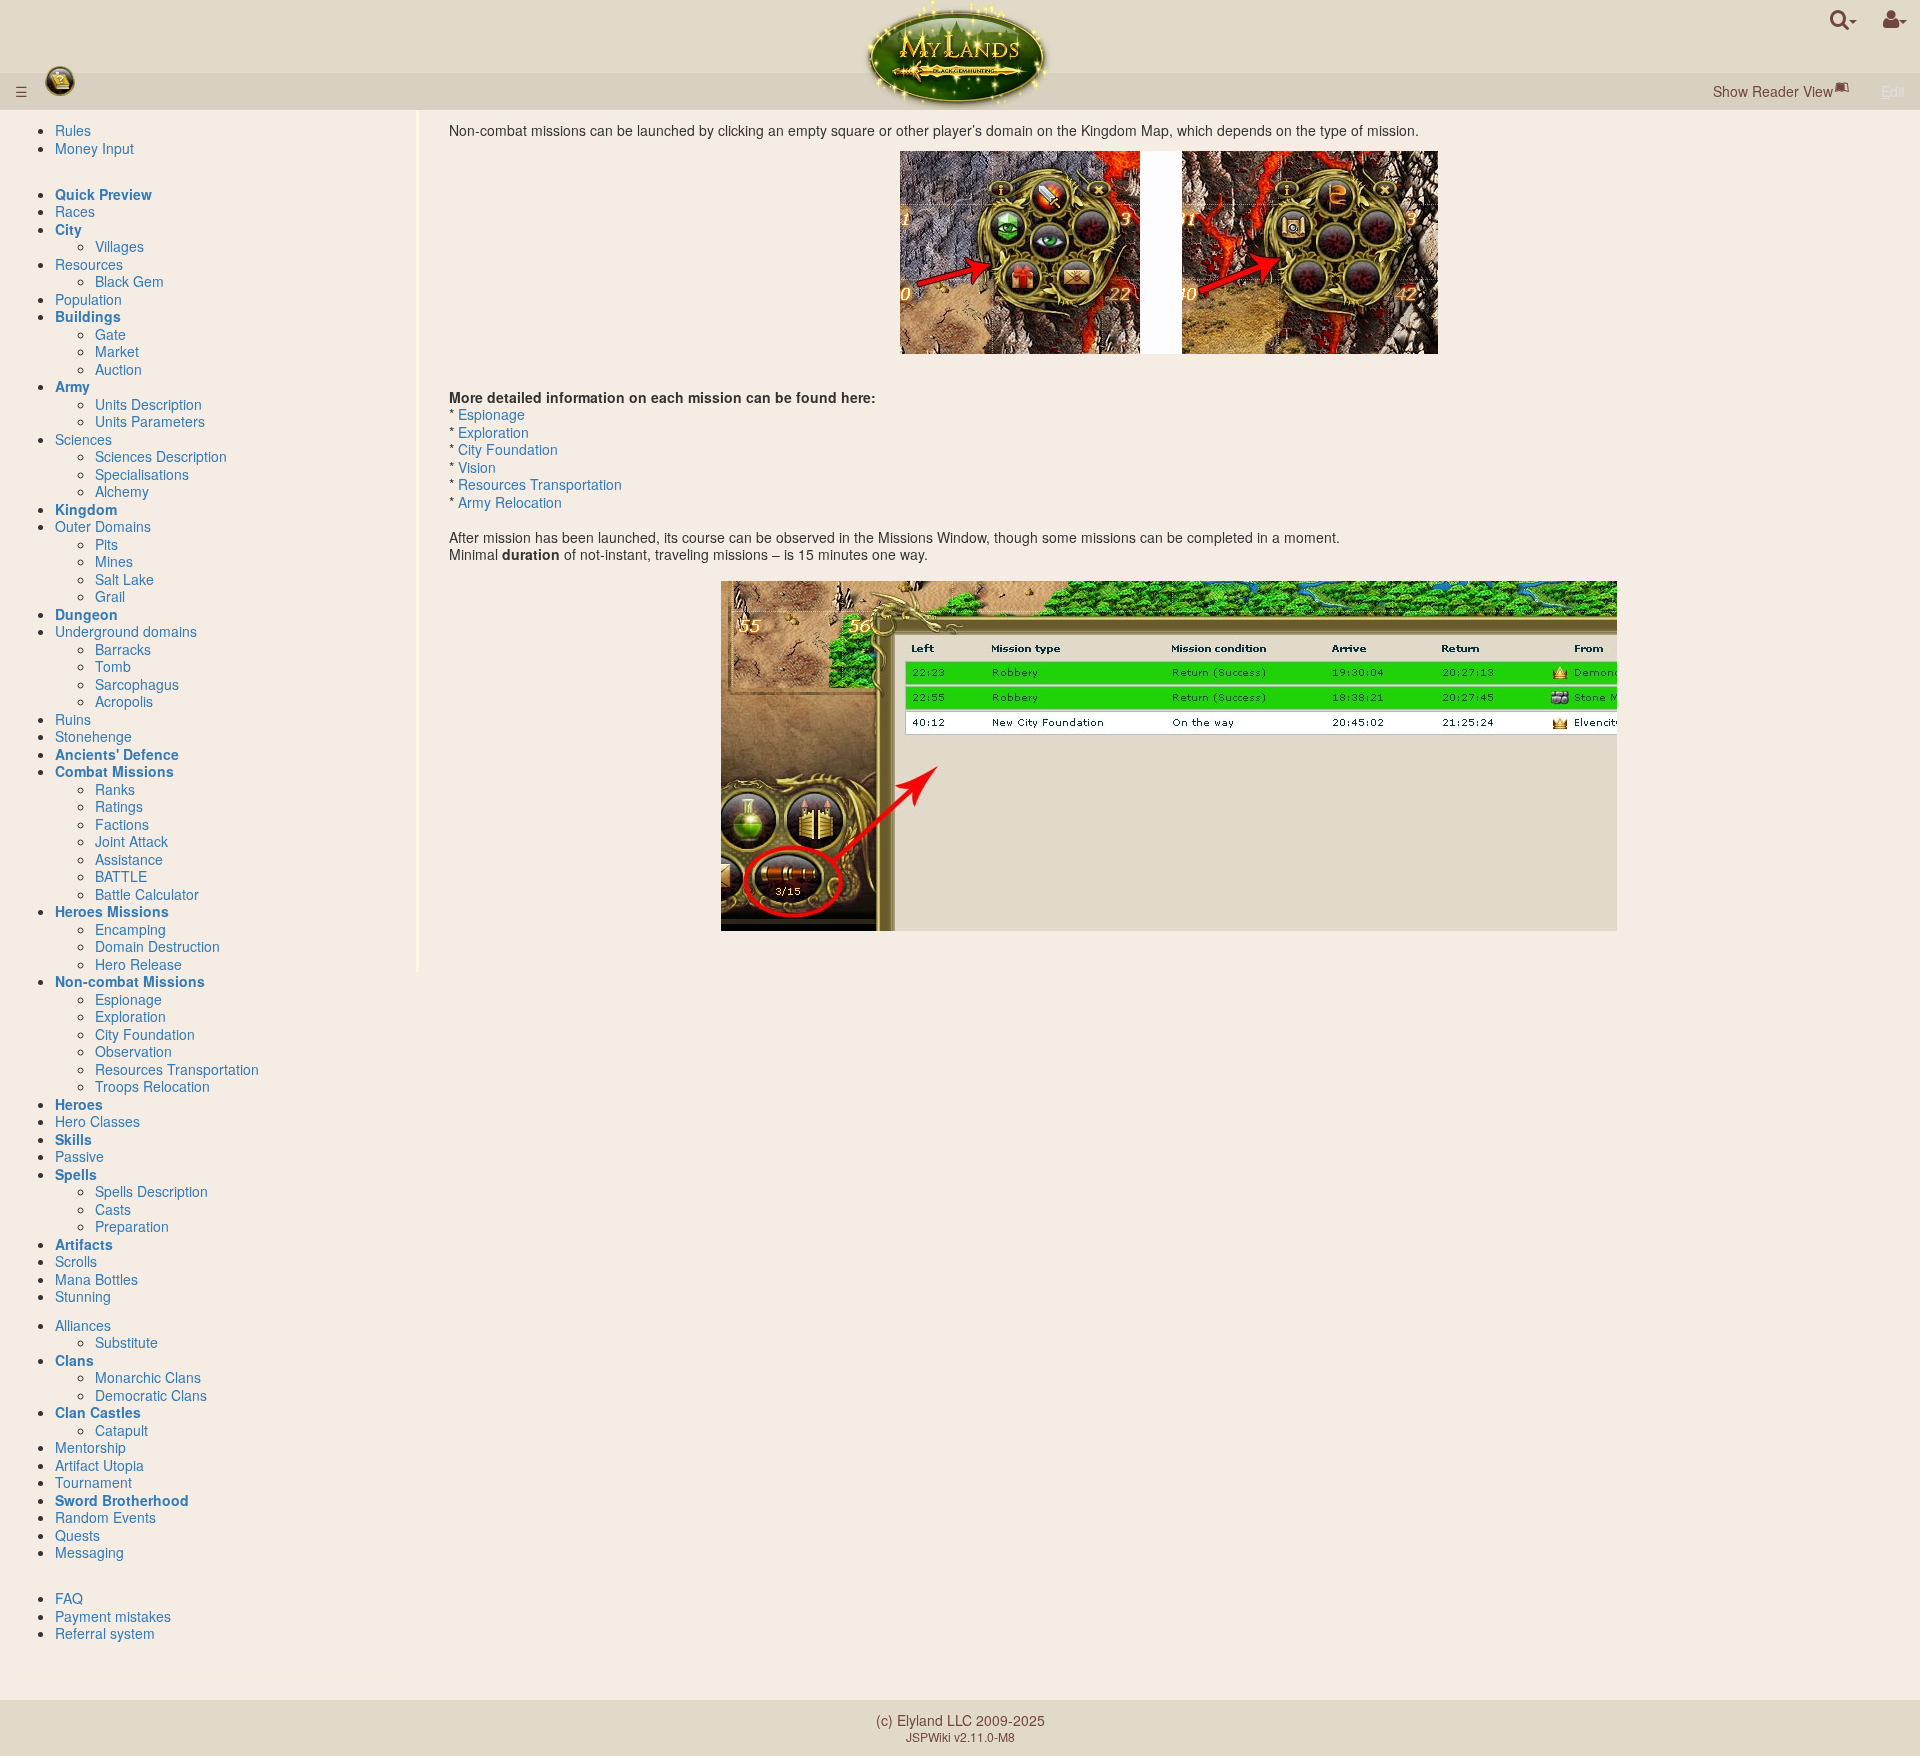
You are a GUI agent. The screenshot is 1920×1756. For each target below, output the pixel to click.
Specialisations (142, 474)
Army (72, 386)
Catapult (121, 1430)
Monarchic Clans (148, 1377)
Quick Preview (103, 194)
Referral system (105, 1633)
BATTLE (121, 876)
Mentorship (90, 1447)
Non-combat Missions (130, 981)
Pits (106, 544)
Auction (118, 369)
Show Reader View (1773, 91)
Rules (73, 130)
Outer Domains (103, 526)
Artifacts (84, 1244)
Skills (73, 1139)
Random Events (105, 1517)
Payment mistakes (113, 1616)
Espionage (491, 414)
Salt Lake (124, 579)
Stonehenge (93, 736)
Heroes (79, 1104)
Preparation (132, 1226)
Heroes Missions (112, 911)
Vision (477, 467)
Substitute (126, 1342)
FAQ (69, 1598)
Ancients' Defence (117, 754)
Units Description (148, 404)
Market (117, 351)
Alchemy (122, 491)
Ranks (115, 789)
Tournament (93, 1482)
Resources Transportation (540, 484)
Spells (76, 1174)
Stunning (83, 1296)
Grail (110, 596)
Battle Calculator (147, 894)
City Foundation (508, 449)
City (68, 229)
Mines (114, 561)
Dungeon (86, 614)
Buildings (88, 316)
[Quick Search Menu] (1843, 19)
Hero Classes (97, 1121)
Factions (122, 824)
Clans (74, 1360)
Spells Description (151, 1191)
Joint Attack (131, 841)
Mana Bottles (96, 1279)
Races (75, 211)
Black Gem (129, 281)
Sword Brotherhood (122, 1500)
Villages (119, 246)
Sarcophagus (137, 684)
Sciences (83, 439)
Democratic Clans (151, 1395)
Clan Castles (98, 1412)
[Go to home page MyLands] (957, 55)
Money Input (94, 148)
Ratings (119, 806)
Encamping (130, 929)
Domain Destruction (157, 946)
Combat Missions (114, 771)
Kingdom (86, 509)
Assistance (129, 859)
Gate (110, 334)
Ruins (73, 719)
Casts (113, 1209)
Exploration (493, 432)
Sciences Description (161, 456)
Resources (89, 264)
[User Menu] (1895, 19)
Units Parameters (150, 421)
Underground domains (126, 631)
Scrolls (76, 1261)
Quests (77, 1535)
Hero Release (138, 964)
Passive (79, 1156)
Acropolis (124, 701)
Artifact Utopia (99, 1465)
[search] (1843, 19)
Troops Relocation (152, 1086)
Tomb (113, 666)
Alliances (83, 1325)
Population (88, 299)
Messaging (89, 1552)
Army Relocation (510, 502)
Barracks (123, 649)
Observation (133, 1051)
